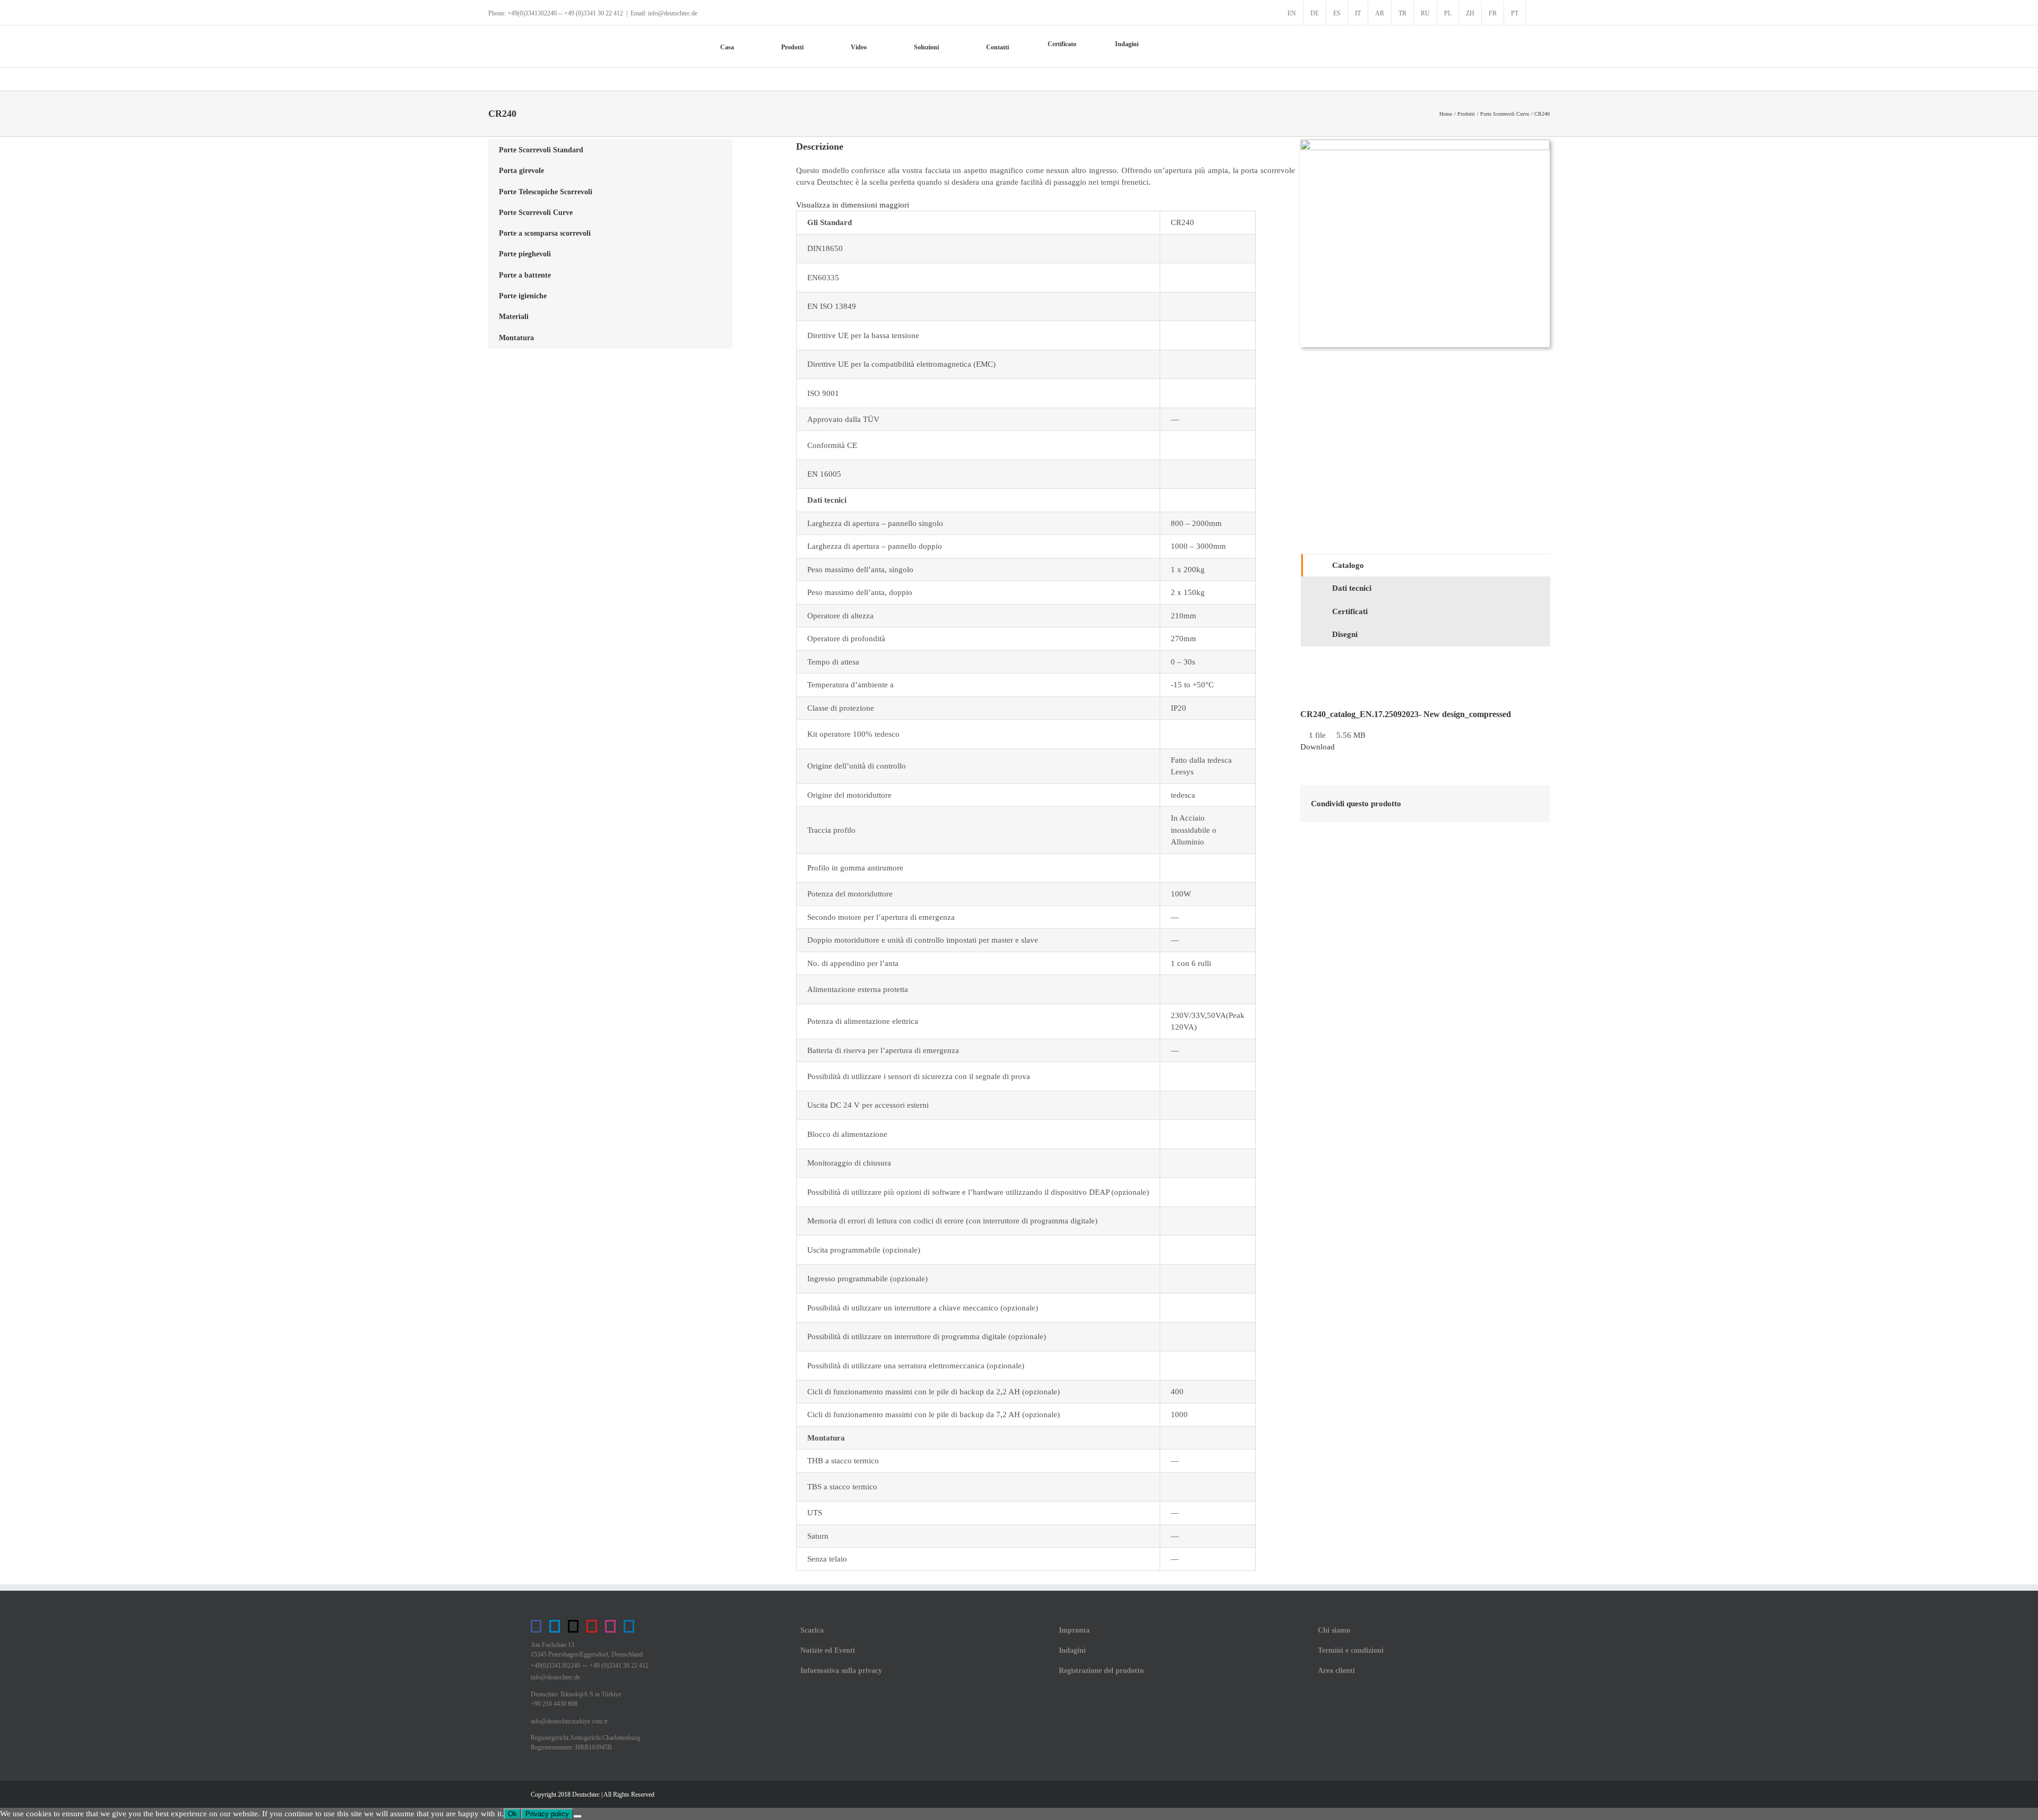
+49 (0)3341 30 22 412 (619, 1666)
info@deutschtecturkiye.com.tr (569, 1721)
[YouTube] (592, 1626)
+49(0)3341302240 (555, 1666)
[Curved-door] (1425, 143)
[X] (1480, 804)
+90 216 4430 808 (554, 1704)
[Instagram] (610, 1626)
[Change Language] (1538, 13)
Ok (512, 1814)
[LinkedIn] (1497, 804)
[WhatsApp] (1514, 804)
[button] (1188, 47)
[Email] (1531, 804)
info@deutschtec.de (555, 1677)
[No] (577, 1816)
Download (1318, 747)
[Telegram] (555, 1626)
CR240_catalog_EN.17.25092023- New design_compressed (1406, 714)
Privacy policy (547, 1814)
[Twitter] (573, 1626)
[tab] (1426, 566)
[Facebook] (1463, 804)
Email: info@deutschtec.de (664, 13)
